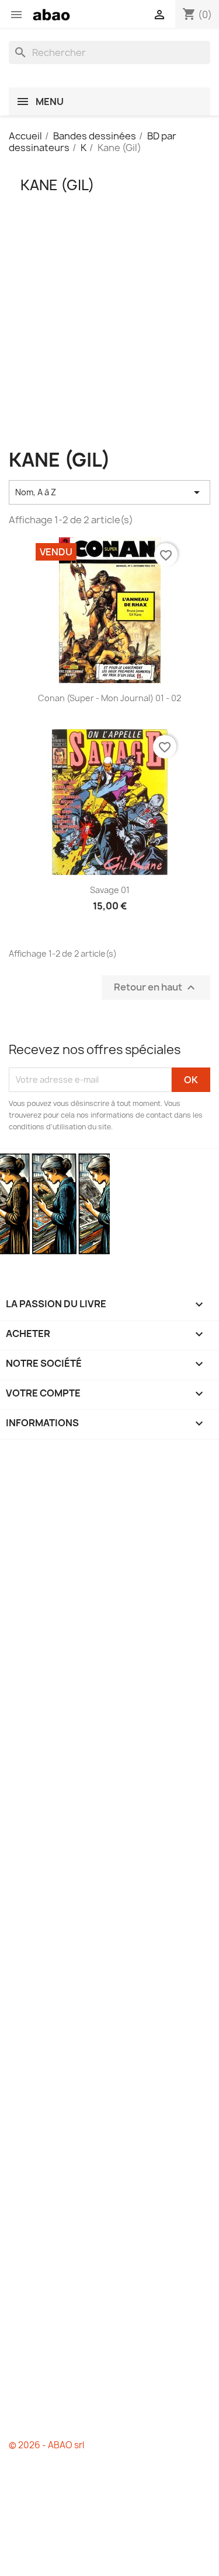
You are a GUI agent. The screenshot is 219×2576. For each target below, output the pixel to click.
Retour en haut (156, 987)
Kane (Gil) (58, 185)
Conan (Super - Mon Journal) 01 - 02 (109, 698)
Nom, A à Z (109, 492)
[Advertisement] (109, 340)
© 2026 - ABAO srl (46, 2445)
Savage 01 (110, 890)
